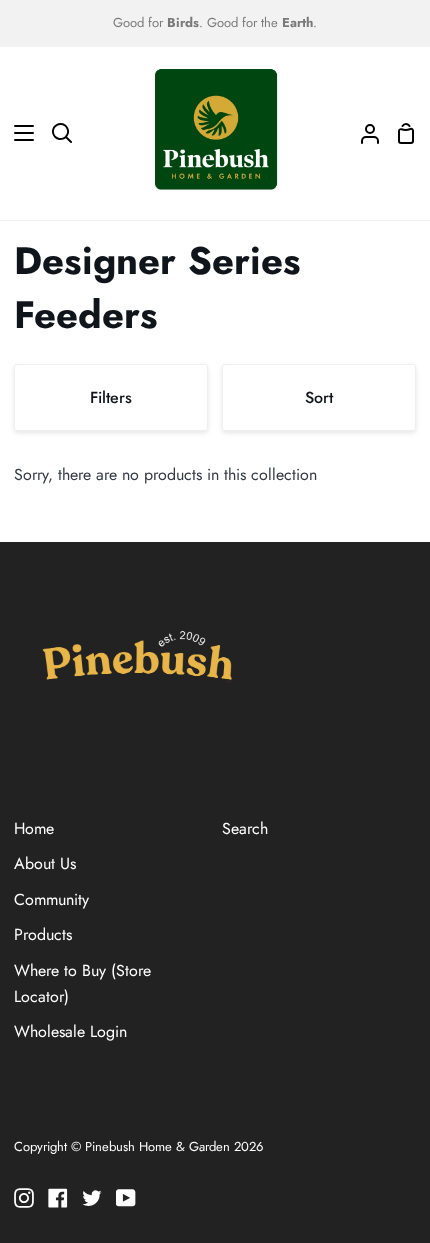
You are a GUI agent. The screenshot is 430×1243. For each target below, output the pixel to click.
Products (43, 934)
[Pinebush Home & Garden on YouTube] (126, 1198)
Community (51, 899)
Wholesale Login (70, 1031)
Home (34, 828)
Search (245, 828)
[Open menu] (18, 133)
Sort (319, 397)
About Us (45, 863)
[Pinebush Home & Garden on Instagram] (24, 1198)
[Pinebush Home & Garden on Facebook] (58, 1198)
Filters (111, 397)
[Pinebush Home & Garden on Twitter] (92, 1198)
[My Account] (362, 133)
